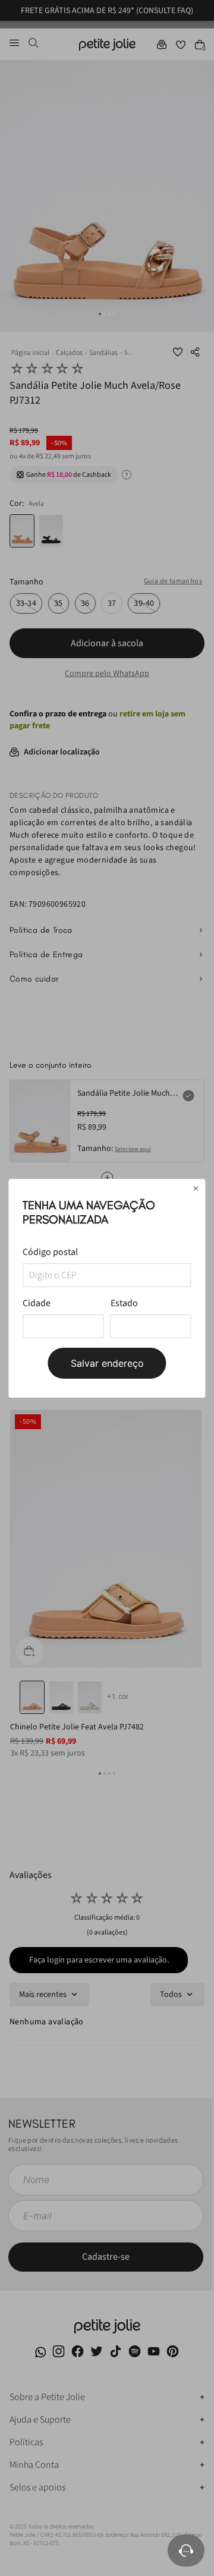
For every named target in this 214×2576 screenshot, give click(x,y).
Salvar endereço (107, 1363)
